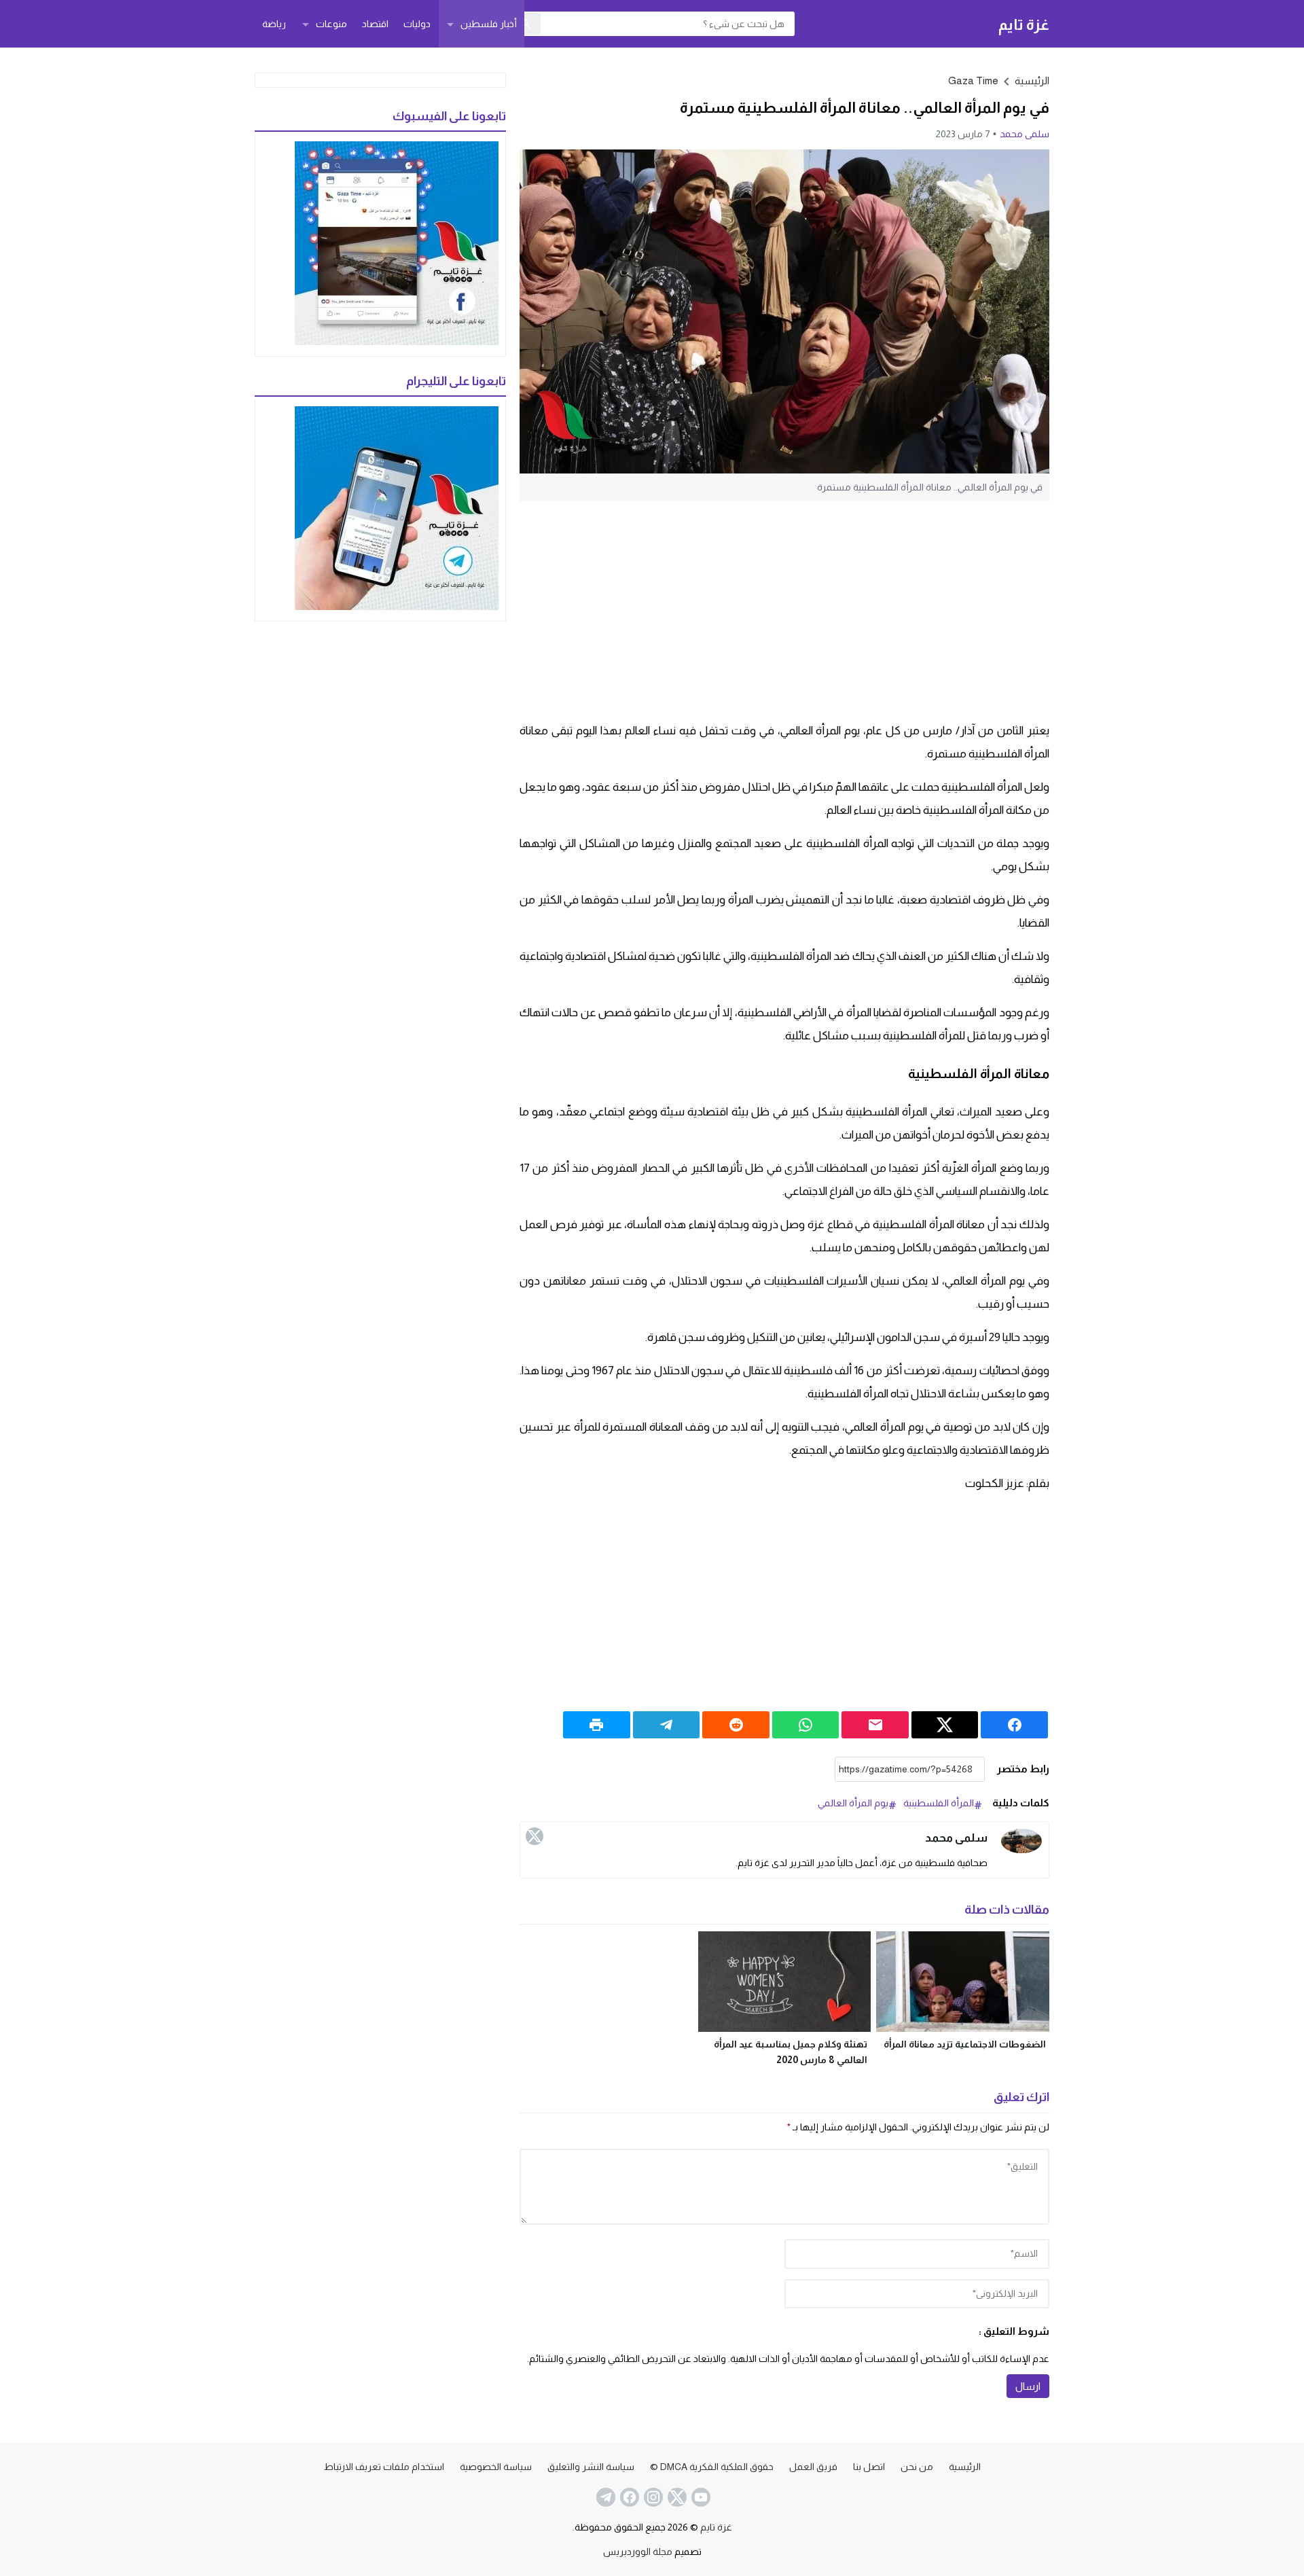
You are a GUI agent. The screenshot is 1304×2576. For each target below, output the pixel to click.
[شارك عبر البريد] (875, 1725)
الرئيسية (965, 2467)
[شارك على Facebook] (1014, 1725)
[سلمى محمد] (1021, 1841)
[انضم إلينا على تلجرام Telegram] (604, 2497)
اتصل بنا (869, 2467)
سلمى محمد (1025, 134)
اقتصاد (375, 24)
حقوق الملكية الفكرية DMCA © (712, 2467)
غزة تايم (1024, 24)
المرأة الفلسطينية (939, 1803)
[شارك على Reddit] (736, 1725)
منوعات (331, 24)
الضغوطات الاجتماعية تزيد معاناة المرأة (965, 2044)
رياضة (274, 24)
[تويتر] (535, 1836)
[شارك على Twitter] (945, 1725)
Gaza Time (973, 80)
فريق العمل (813, 2467)
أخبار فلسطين (489, 24)
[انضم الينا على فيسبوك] (628, 2497)
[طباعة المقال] (597, 1725)
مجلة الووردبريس (638, 2552)
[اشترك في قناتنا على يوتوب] (700, 2497)
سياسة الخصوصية (496, 2467)
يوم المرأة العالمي (853, 1803)
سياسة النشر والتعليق (591, 2467)
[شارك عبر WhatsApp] (806, 1725)
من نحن (917, 2467)
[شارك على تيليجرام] (667, 1725)
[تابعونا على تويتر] (676, 2497)
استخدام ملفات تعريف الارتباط (384, 2467)
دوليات (417, 24)
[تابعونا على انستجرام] (652, 2497)
